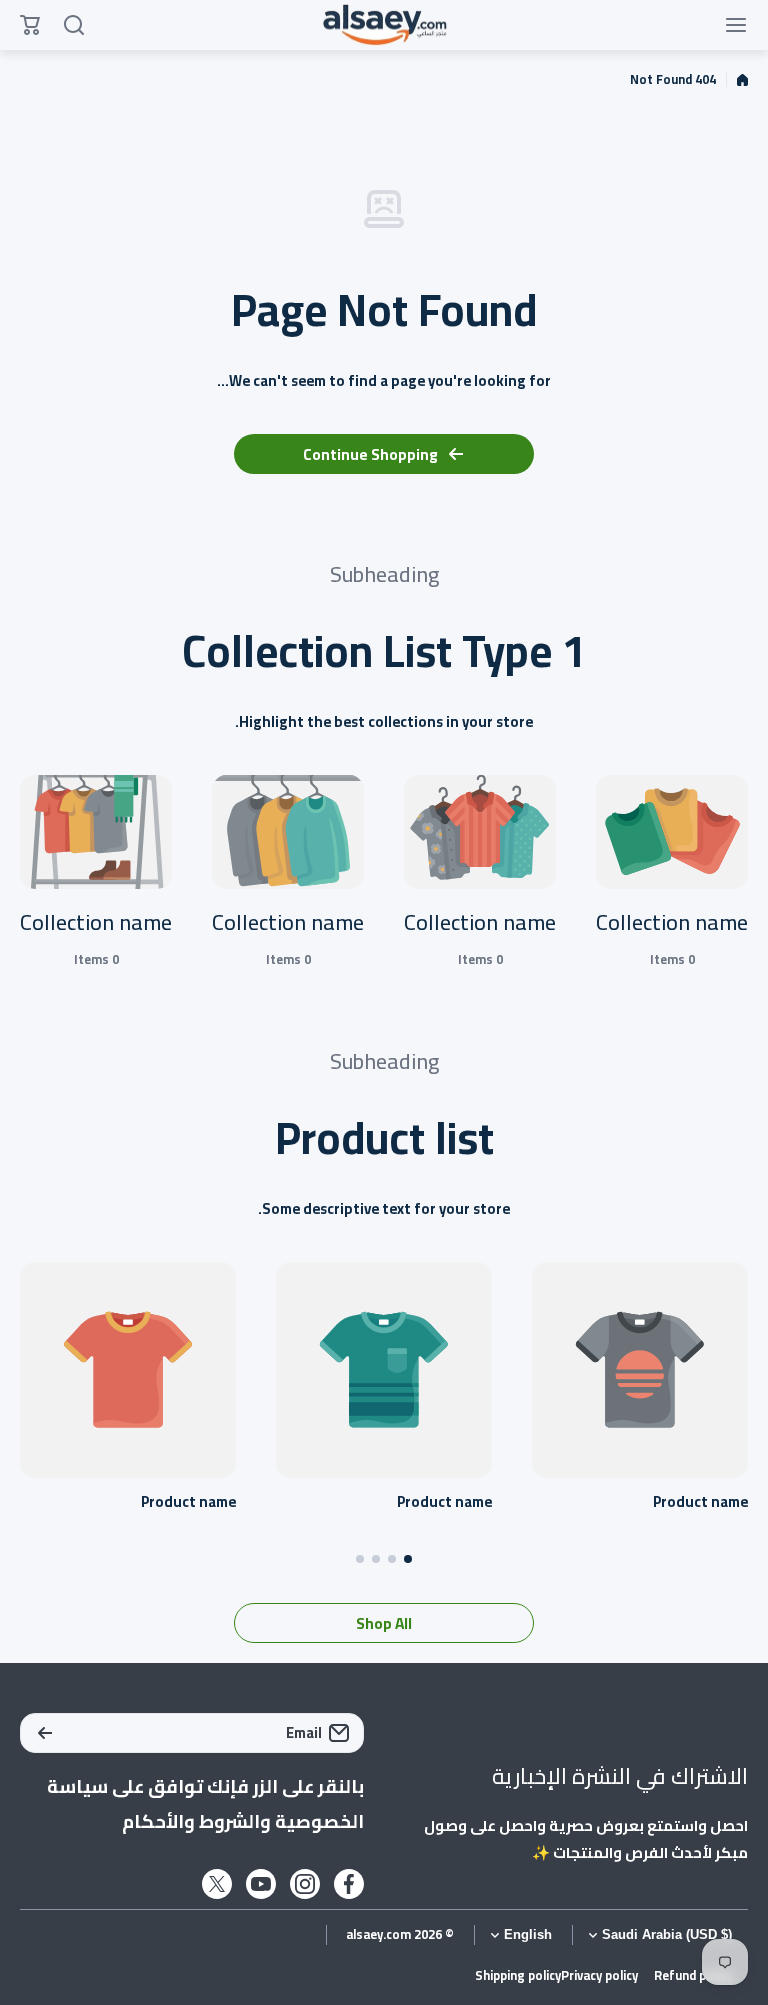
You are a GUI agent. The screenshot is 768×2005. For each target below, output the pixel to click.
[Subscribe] (45, 1733)
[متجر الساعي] (384, 25)
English (528, 1935)
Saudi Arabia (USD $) (667, 1935)
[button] (408, 1559)
